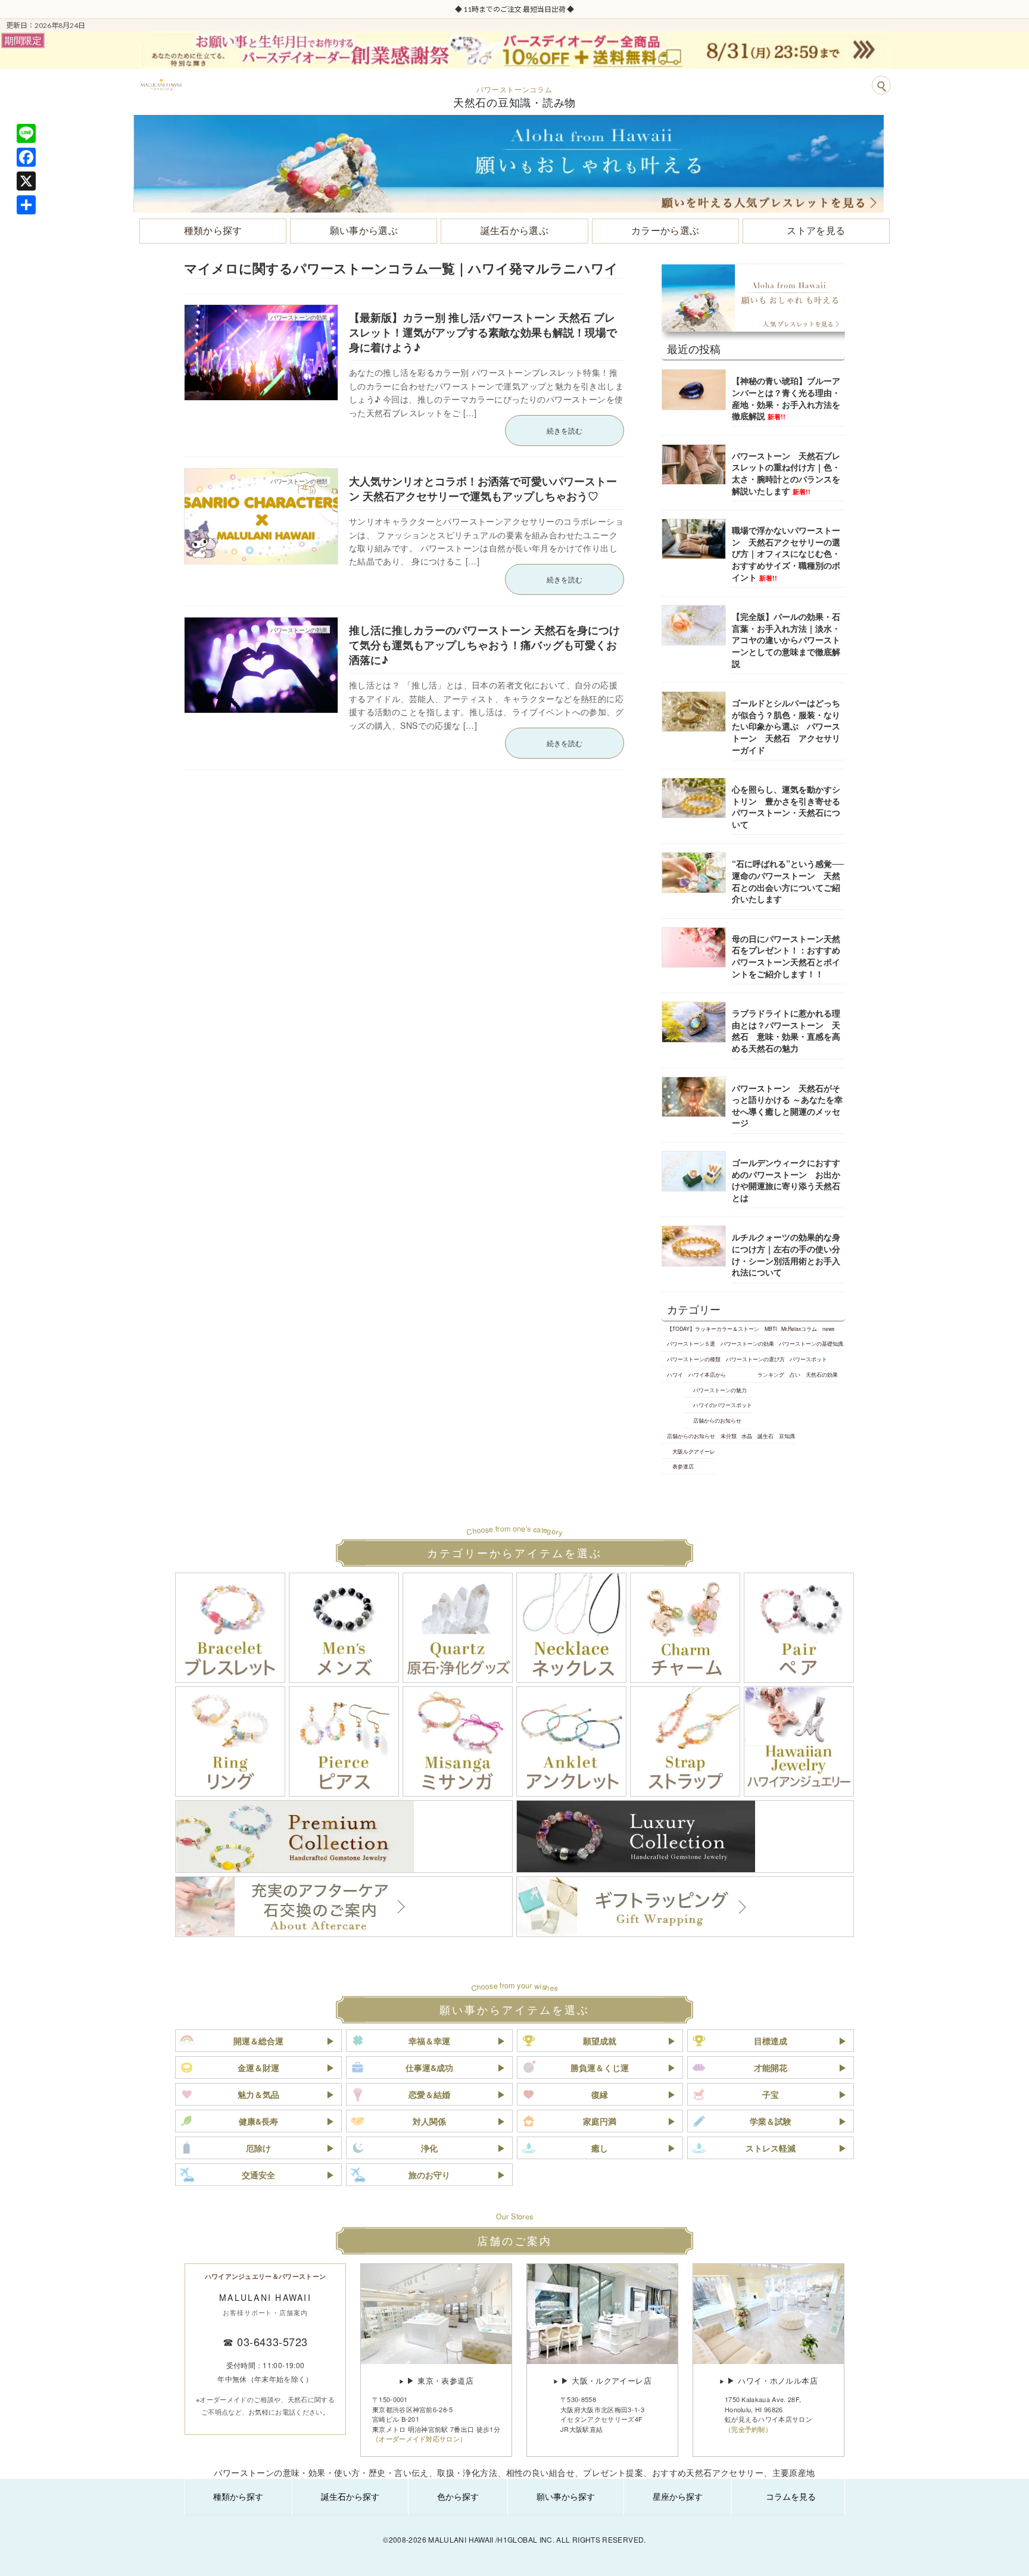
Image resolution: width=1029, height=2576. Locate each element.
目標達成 (771, 2041)
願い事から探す (566, 2496)
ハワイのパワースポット (723, 1405)
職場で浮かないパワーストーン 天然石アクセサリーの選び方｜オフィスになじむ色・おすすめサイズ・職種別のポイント (786, 553)
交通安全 (258, 2175)
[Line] (26, 133)
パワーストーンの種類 (694, 1359)
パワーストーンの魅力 (720, 1389)
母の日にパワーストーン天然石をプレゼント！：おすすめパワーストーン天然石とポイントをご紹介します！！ (786, 956)
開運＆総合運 (258, 2041)
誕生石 (765, 1436)
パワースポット (808, 1359)
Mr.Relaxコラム (799, 1328)
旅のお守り (429, 2175)
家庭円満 (600, 2121)
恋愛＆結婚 (429, 2094)
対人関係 (429, 2121)
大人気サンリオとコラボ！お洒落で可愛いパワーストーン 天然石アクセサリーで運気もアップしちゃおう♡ (483, 489)
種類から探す (238, 2496)
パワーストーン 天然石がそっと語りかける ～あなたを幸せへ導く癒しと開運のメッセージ (787, 1105)
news (828, 1328)
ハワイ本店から (707, 1374)
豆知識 (787, 1436)
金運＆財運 (258, 2067)
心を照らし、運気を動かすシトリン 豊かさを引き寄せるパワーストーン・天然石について (786, 807)
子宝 (771, 2094)
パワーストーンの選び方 (755, 1359)
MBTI (771, 1328)
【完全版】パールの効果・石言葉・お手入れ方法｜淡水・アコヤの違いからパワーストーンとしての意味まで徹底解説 (786, 640)
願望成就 (600, 2041)
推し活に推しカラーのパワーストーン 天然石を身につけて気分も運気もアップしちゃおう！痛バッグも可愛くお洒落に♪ (484, 645)
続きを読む (565, 430)
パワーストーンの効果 (747, 1343)
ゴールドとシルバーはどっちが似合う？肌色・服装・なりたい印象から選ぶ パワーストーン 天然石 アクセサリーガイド (786, 726)
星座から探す (678, 2496)
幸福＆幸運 (429, 2041)
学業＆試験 (771, 2121)
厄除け (258, 2148)
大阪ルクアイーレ (694, 1451)
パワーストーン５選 (691, 1343)
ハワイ (675, 1374)
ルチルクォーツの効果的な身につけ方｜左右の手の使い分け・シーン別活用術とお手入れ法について (786, 1254)
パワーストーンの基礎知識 (811, 1343)
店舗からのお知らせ (717, 1420)
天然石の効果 (822, 1374)
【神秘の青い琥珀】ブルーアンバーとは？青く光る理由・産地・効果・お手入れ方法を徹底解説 (786, 398)
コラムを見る (791, 2496)
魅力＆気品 (258, 2094)
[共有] (26, 205)
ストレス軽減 (771, 2148)
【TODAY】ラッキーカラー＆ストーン (713, 1328)
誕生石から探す (350, 2496)
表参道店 (683, 1466)
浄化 (429, 2148)
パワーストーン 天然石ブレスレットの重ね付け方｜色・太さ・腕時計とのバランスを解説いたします (786, 473)
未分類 (729, 1436)
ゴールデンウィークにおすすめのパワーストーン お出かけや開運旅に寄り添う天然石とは (786, 1180)
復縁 (600, 2094)
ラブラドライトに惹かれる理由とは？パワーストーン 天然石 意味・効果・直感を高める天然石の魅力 (786, 1030)
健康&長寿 (258, 2121)
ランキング (771, 1374)
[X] (26, 181)
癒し (600, 2148)
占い (795, 1374)
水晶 (747, 1436)
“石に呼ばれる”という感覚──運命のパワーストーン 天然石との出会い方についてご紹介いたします (788, 881)
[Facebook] (26, 157)
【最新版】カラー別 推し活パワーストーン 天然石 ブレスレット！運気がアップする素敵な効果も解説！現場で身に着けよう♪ (483, 332)
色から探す (458, 2496)
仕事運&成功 (429, 2067)
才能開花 (771, 2067)
